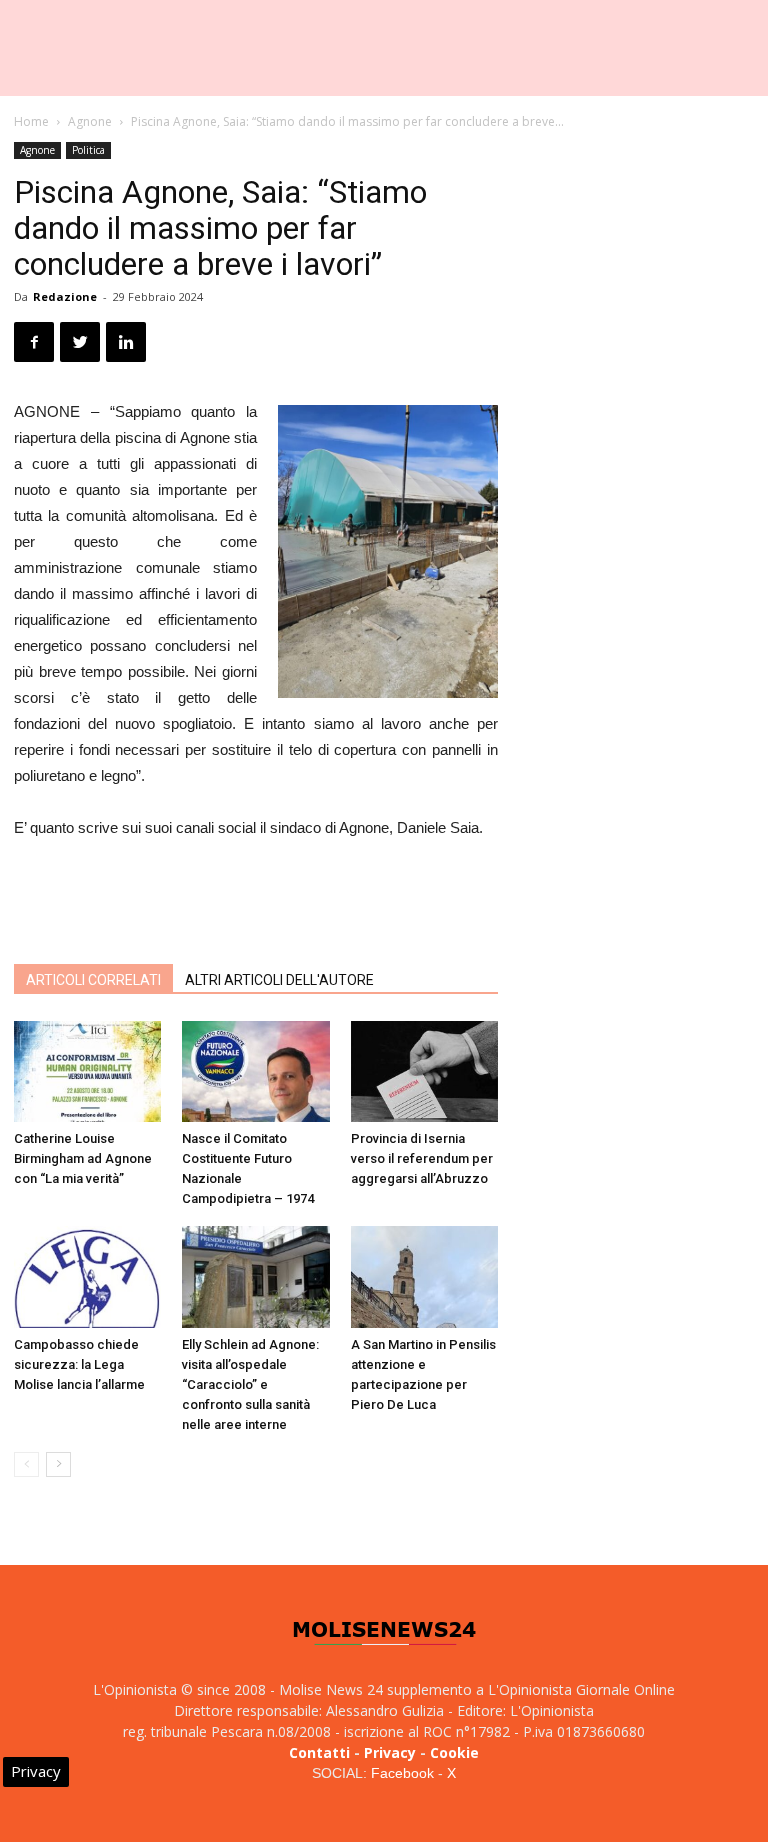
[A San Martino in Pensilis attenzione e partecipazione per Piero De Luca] (424, 1276)
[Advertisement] (256, 897)
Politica (88, 150)
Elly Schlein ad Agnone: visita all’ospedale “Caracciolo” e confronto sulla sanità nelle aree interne (250, 1384)
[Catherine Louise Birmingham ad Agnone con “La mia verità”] (87, 1071)
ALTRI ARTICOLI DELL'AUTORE (279, 980)
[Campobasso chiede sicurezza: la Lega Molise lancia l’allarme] (87, 1276)
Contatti (319, 1752)
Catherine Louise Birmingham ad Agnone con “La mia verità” (83, 1158)
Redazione (65, 296)
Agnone (90, 121)
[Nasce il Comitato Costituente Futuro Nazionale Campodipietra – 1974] (255, 1071)
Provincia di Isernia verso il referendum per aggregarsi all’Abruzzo (422, 1158)
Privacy (390, 1752)
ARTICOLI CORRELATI (93, 980)
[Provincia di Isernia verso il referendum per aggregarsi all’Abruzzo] (424, 1071)
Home (31, 121)
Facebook (402, 1773)
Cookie (454, 1752)
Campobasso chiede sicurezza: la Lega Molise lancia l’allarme (79, 1364)
